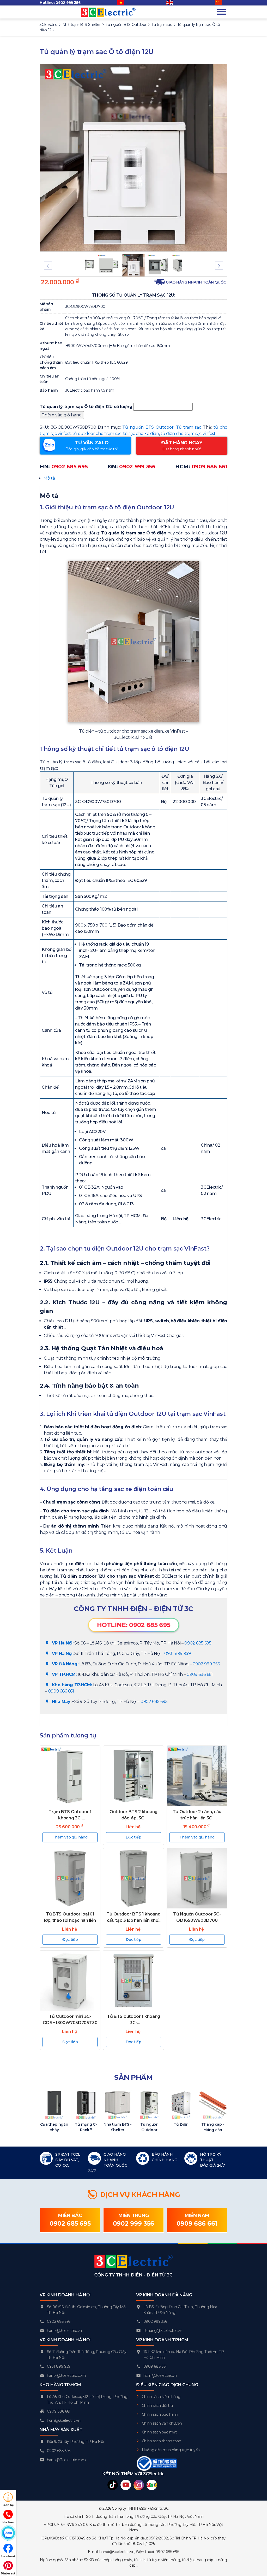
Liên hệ (8, 2505)
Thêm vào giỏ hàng (62, 415)
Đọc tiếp (133, 1837)
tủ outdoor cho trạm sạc (97, 434)
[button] (48, 266)
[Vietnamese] (123, 3)
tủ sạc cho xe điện (141, 434)
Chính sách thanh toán (162, 2441)
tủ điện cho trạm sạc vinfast (188, 434)
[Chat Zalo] (8, 2533)
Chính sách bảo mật (159, 2432)
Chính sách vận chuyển (162, 2423)
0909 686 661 (200, 1674)
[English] (172, 3)
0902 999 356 (68, 3)
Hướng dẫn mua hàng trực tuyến (171, 2450)
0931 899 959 (177, 1654)
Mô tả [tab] (49, 478)
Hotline (8, 2522)
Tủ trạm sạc (189, 427)
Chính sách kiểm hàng (161, 2397)
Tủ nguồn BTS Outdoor (148, 427)
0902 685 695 (198, 1643)
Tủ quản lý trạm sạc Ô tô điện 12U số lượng (86, 407)
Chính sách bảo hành (160, 2414)
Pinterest (8, 2573)
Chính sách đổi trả (157, 2406)
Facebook (8, 2556)
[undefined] (221, 3)
